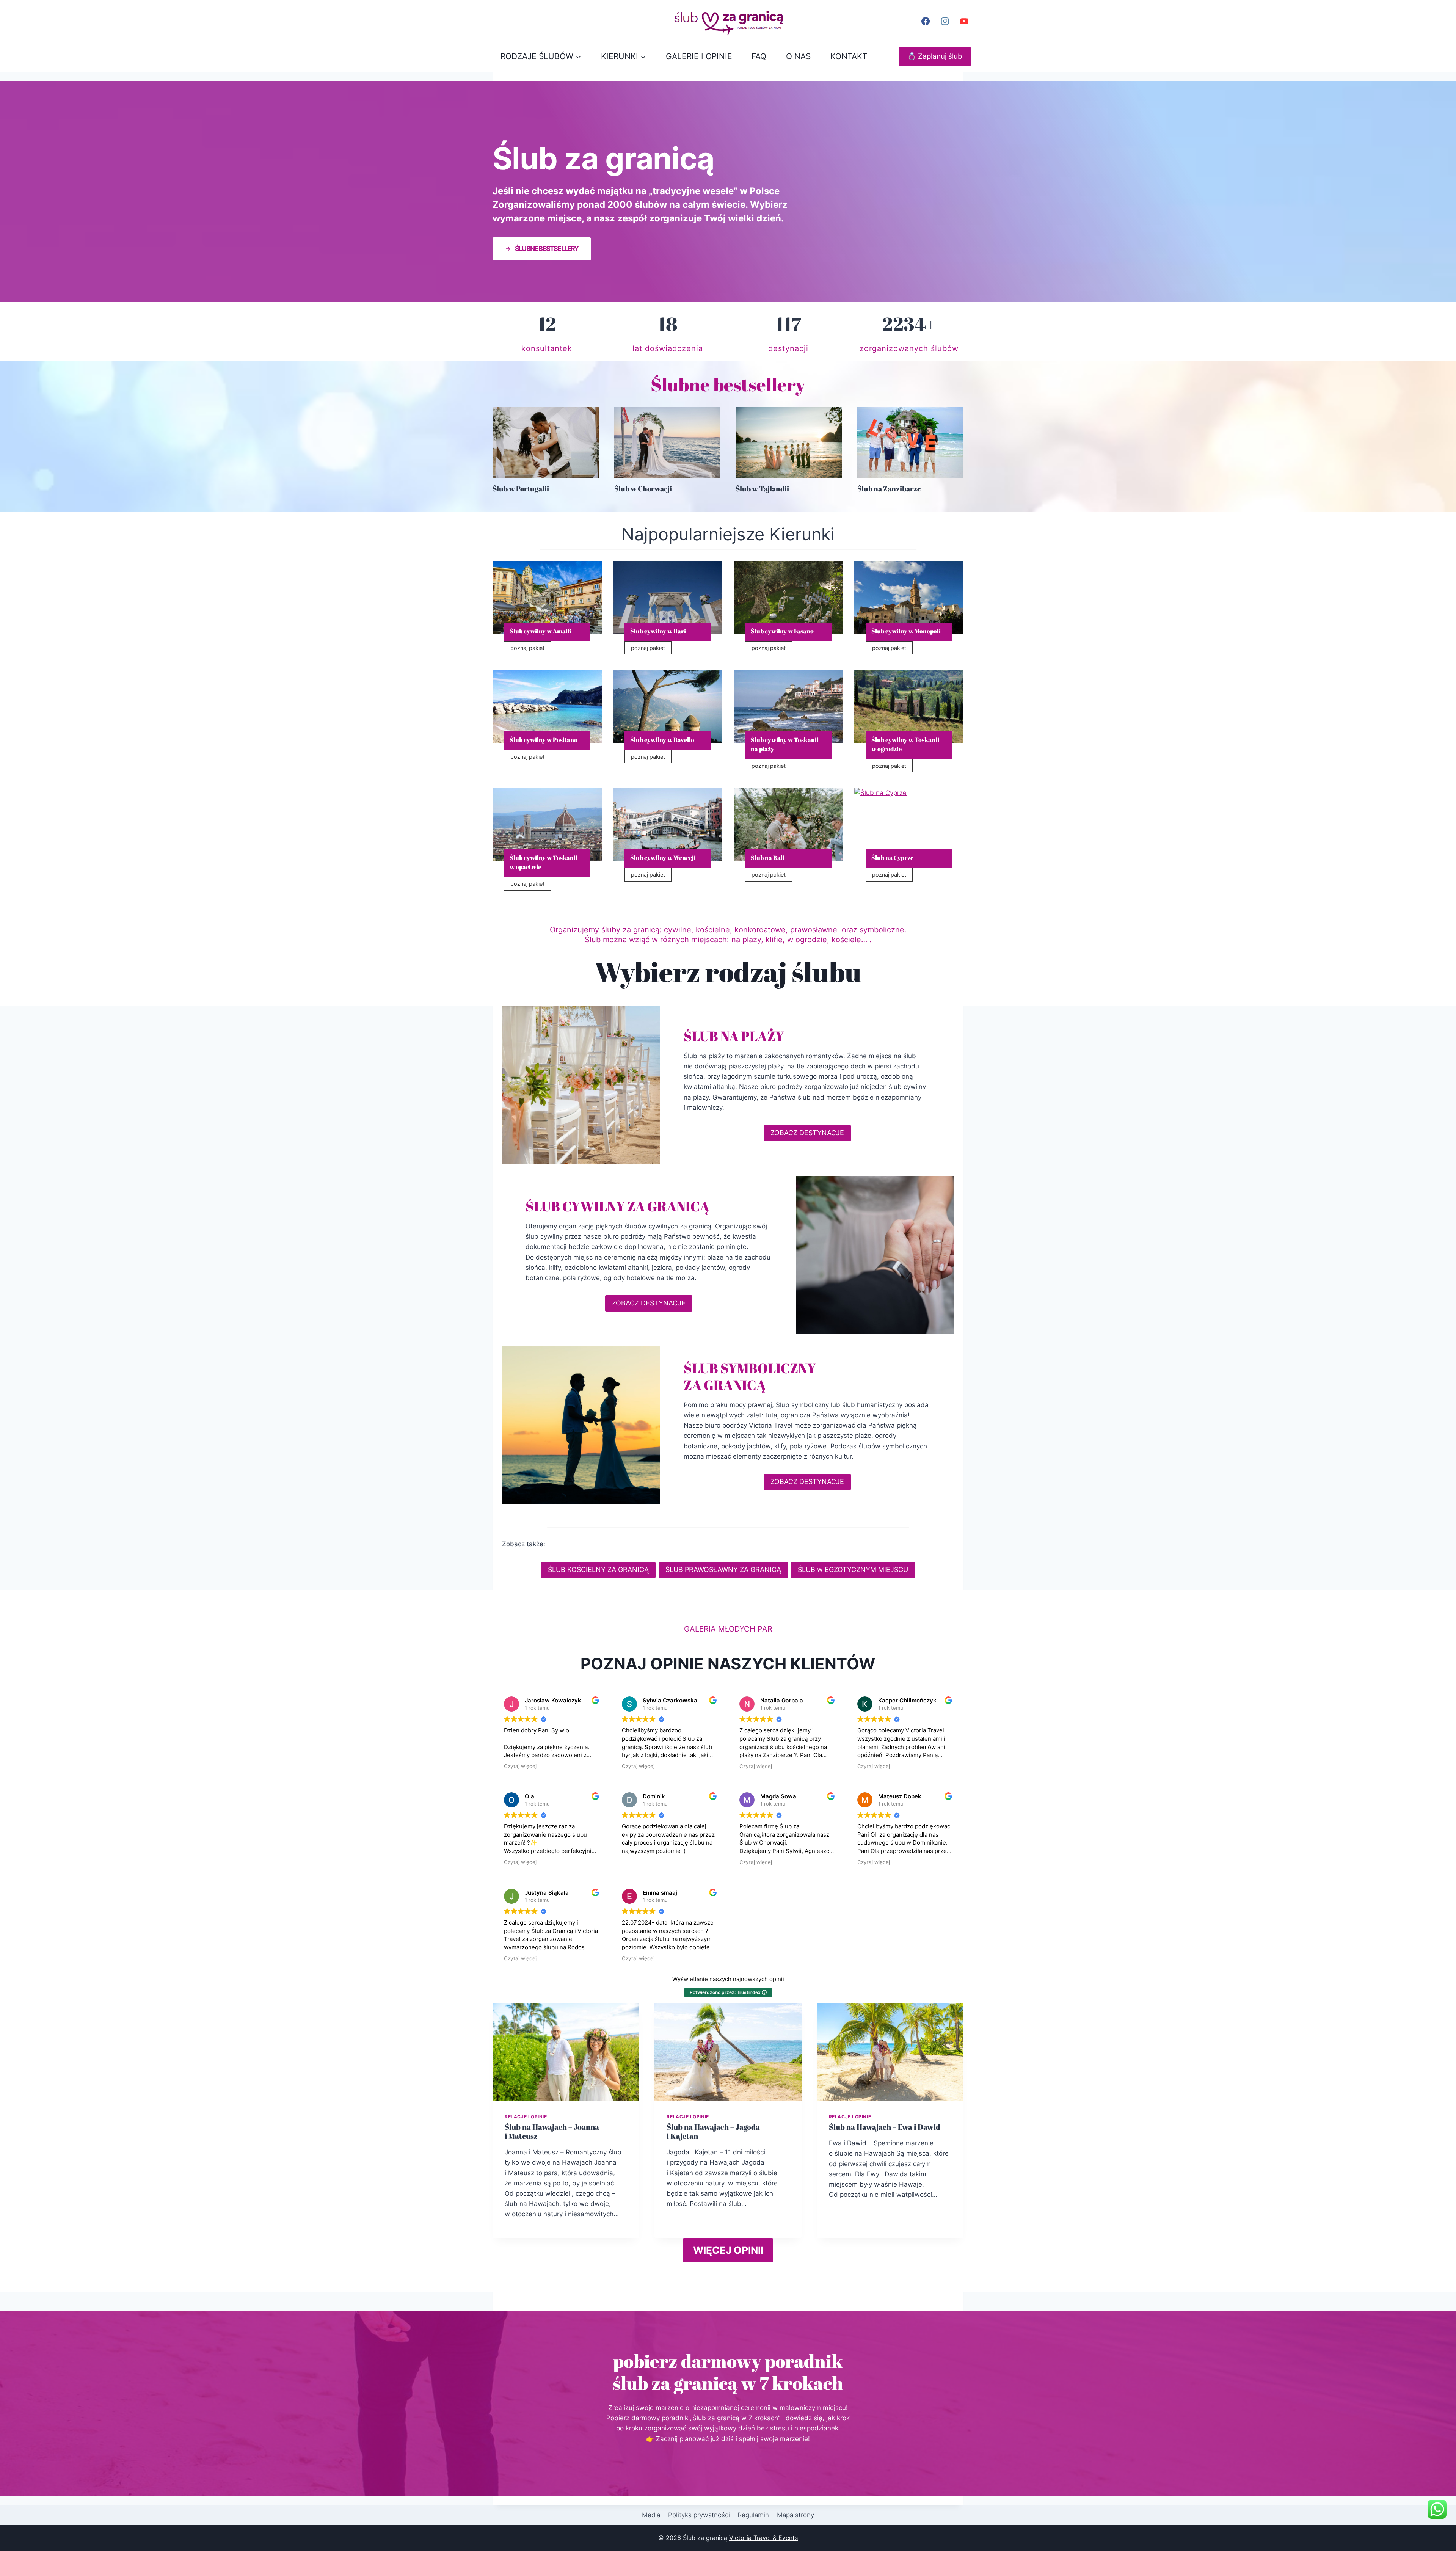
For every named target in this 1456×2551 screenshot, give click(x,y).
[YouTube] (964, 21)
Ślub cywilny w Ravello (662, 740)
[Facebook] (926, 21)
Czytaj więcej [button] (520, 1766)
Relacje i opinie (526, 2117)
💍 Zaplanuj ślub (935, 56)
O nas (798, 56)
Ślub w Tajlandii (762, 489)
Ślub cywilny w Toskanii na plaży (785, 744)
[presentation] (546, 443)
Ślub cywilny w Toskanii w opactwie (544, 862)
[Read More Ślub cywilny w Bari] (668, 598)
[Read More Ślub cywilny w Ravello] (668, 706)
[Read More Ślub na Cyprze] (909, 824)
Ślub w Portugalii (521, 489)
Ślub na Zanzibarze (889, 489)
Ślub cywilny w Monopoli (906, 631)
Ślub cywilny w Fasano (782, 631)
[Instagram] (945, 21)
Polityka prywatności (699, 2515)
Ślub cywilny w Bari (658, 631)
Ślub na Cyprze (892, 858)
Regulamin (753, 2515)
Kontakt (849, 56)
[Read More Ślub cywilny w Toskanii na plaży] (788, 706)
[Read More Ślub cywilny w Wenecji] (668, 824)
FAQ (759, 56)
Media (651, 2515)
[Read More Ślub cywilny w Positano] (547, 706)
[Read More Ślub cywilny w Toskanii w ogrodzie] (909, 706)
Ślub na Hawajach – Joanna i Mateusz (552, 2131)
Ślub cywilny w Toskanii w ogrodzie (905, 744)
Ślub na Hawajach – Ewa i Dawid (885, 2127)
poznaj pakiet (530, 649)
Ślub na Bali (768, 858)
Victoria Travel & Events (763, 2538)
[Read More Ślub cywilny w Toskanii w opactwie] (547, 824)
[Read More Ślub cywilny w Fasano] (788, 598)
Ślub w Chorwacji (643, 489)
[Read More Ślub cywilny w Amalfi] (547, 598)
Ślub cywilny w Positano (544, 740)
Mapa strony (795, 2515)
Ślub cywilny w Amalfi (541, 631)
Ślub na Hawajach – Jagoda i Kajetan (713, 2131)
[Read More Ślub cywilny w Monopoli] (909, 598)
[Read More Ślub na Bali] (788, 824)
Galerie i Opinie (699, 56)
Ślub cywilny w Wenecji (663, 858)
